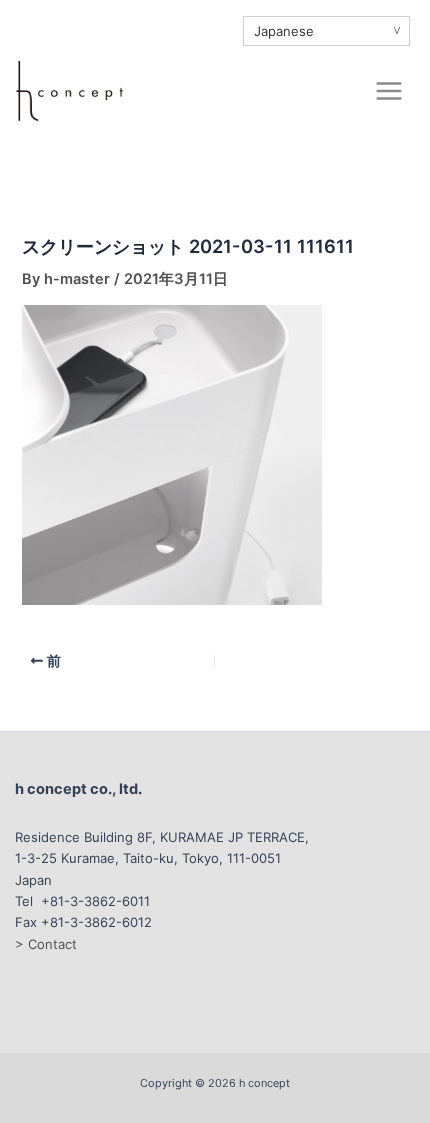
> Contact (46, 944)
